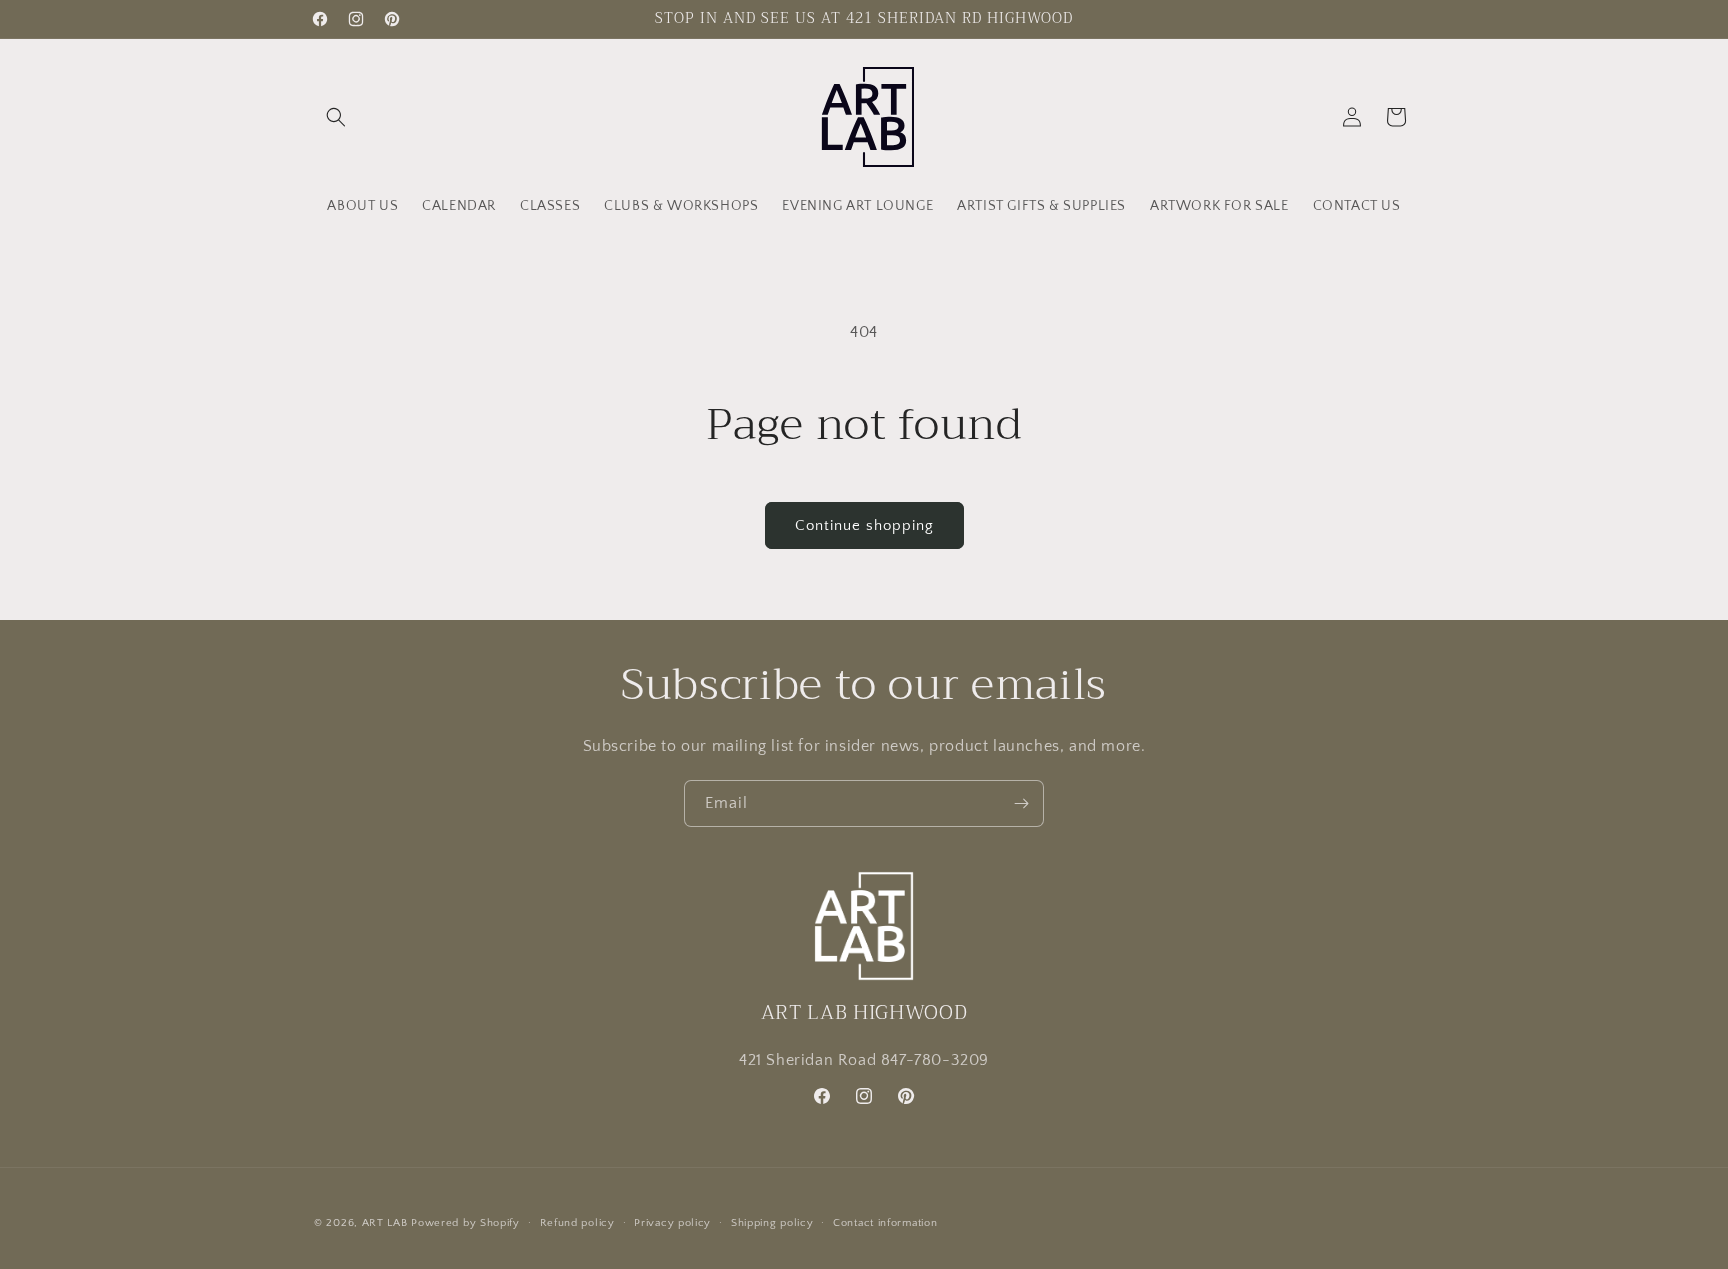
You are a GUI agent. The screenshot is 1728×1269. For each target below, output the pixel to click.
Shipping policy (772, 1222)
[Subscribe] (1021, 803)
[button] (336, 117)
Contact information (885, 1222)
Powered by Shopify (465, 1223)
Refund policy (577, 1222)
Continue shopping (864, 525)
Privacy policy (672, 1222)
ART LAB (387, 1223)
